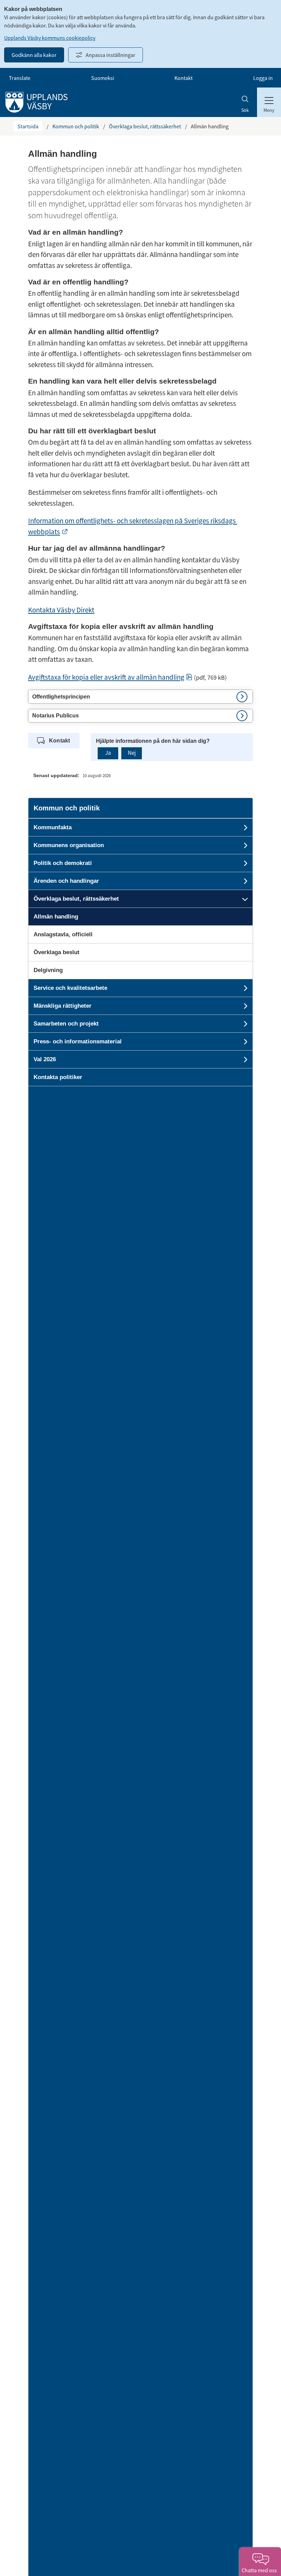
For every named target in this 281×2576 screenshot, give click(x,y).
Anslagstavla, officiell (63, 934)
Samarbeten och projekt (66, 1024)
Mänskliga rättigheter (63, 1006)
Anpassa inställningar (111, 55)
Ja (108, 753)
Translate (20, 78)
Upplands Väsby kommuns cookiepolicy (50, 38)
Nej (132, 753)
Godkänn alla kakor (34, 55)
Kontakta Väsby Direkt (61, 610)
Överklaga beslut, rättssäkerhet (145, 126)
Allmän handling (56, 917)
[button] (140, 697)
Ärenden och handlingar (66, 881)
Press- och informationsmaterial (78, 1041)
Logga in (263, 78)
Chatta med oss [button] (260, 2570)
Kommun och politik (76, 126)
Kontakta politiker (58, 1077)
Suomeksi (103, 78)
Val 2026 (45, 1059)
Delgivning (48, 970)
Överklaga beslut (57, 952)
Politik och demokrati (63, 863)
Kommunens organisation (69, 845)
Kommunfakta (53, 827)
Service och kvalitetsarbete (70, 988)
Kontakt (184, 78)
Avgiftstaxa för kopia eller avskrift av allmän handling (110, 677)
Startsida (28, 126)
